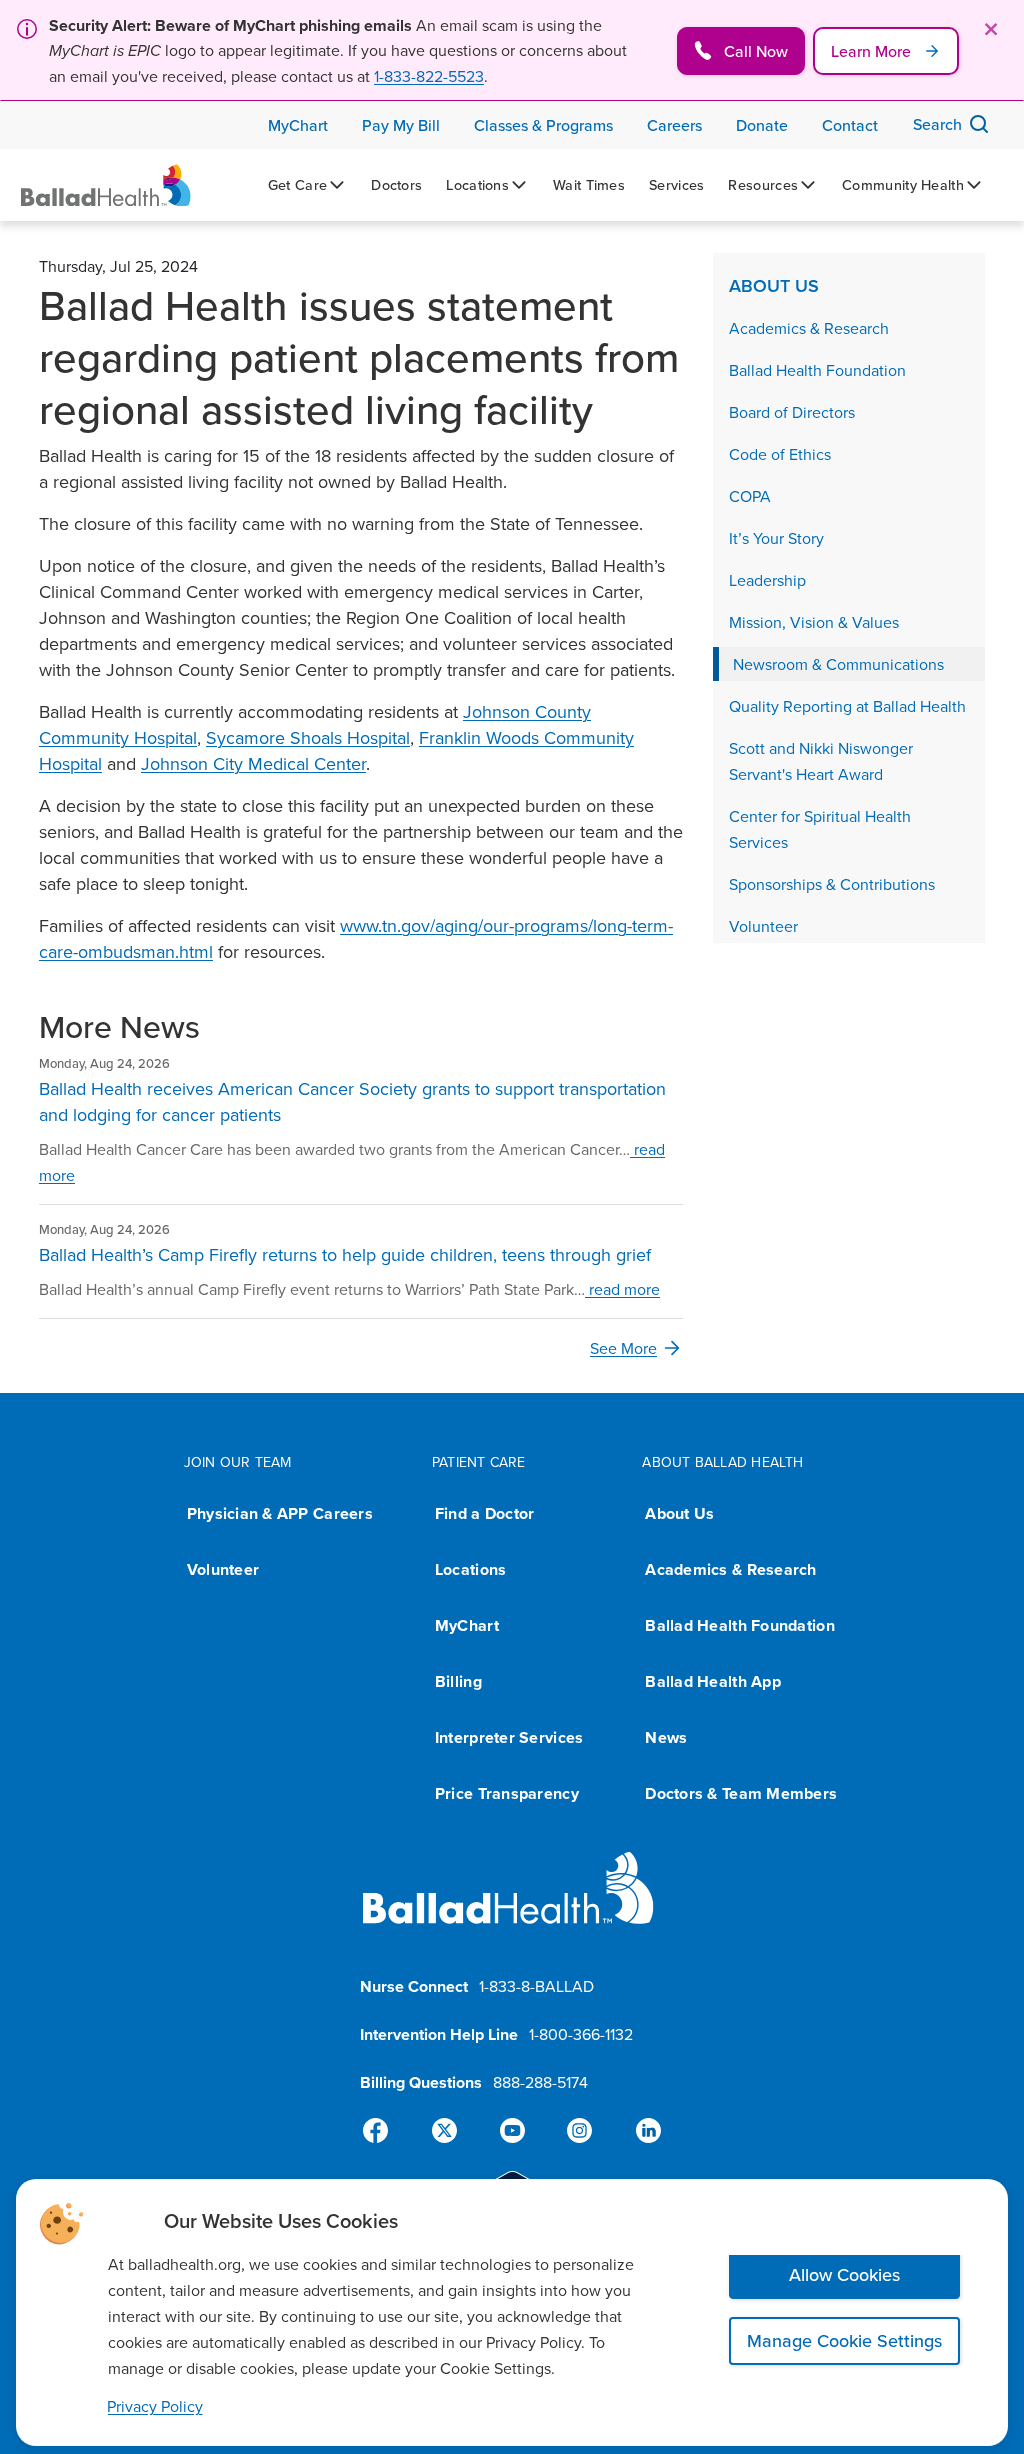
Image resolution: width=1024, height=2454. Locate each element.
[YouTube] (512, 2131)
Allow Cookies (844, 2274)
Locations (470, 1569)
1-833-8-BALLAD (536, 1986)
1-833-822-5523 (429, 76)
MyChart (467, 1625)
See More (623, 1348)
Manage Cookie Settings (844, 2340)
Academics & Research (809, 328)
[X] (448, 2131)
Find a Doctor (485, 1513)
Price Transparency (507, 1793)
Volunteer (763, 926)
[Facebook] (384, 2131)
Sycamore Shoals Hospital (308, 737)
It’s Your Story (776, 538)
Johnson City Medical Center (253, 763)
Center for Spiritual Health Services (820, 829)
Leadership (767, 580)
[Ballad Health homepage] (508, 1904)
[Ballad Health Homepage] (106, 185)
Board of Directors (792, 412)
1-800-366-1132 (581, 2034)
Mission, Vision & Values (814, 622)
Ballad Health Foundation (817, 370)
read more (622, 1289)
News (666, 1737)
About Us (774, 285)
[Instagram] (576, 2131)
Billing (458, 1681)
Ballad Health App (713, 1681)
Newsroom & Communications (838, 664)
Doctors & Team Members (741, 1793)
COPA (750, 496)
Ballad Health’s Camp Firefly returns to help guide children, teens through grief (345, 1254)
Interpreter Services (509, 1737)
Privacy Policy (155, 2406)
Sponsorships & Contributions (832, 884)
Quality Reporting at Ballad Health (847, 706)
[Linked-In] (640, 2131)
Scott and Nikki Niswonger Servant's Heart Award (821, 761)
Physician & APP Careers (280, 1513)
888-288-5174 (540, 2082)
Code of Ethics (780, 454)
